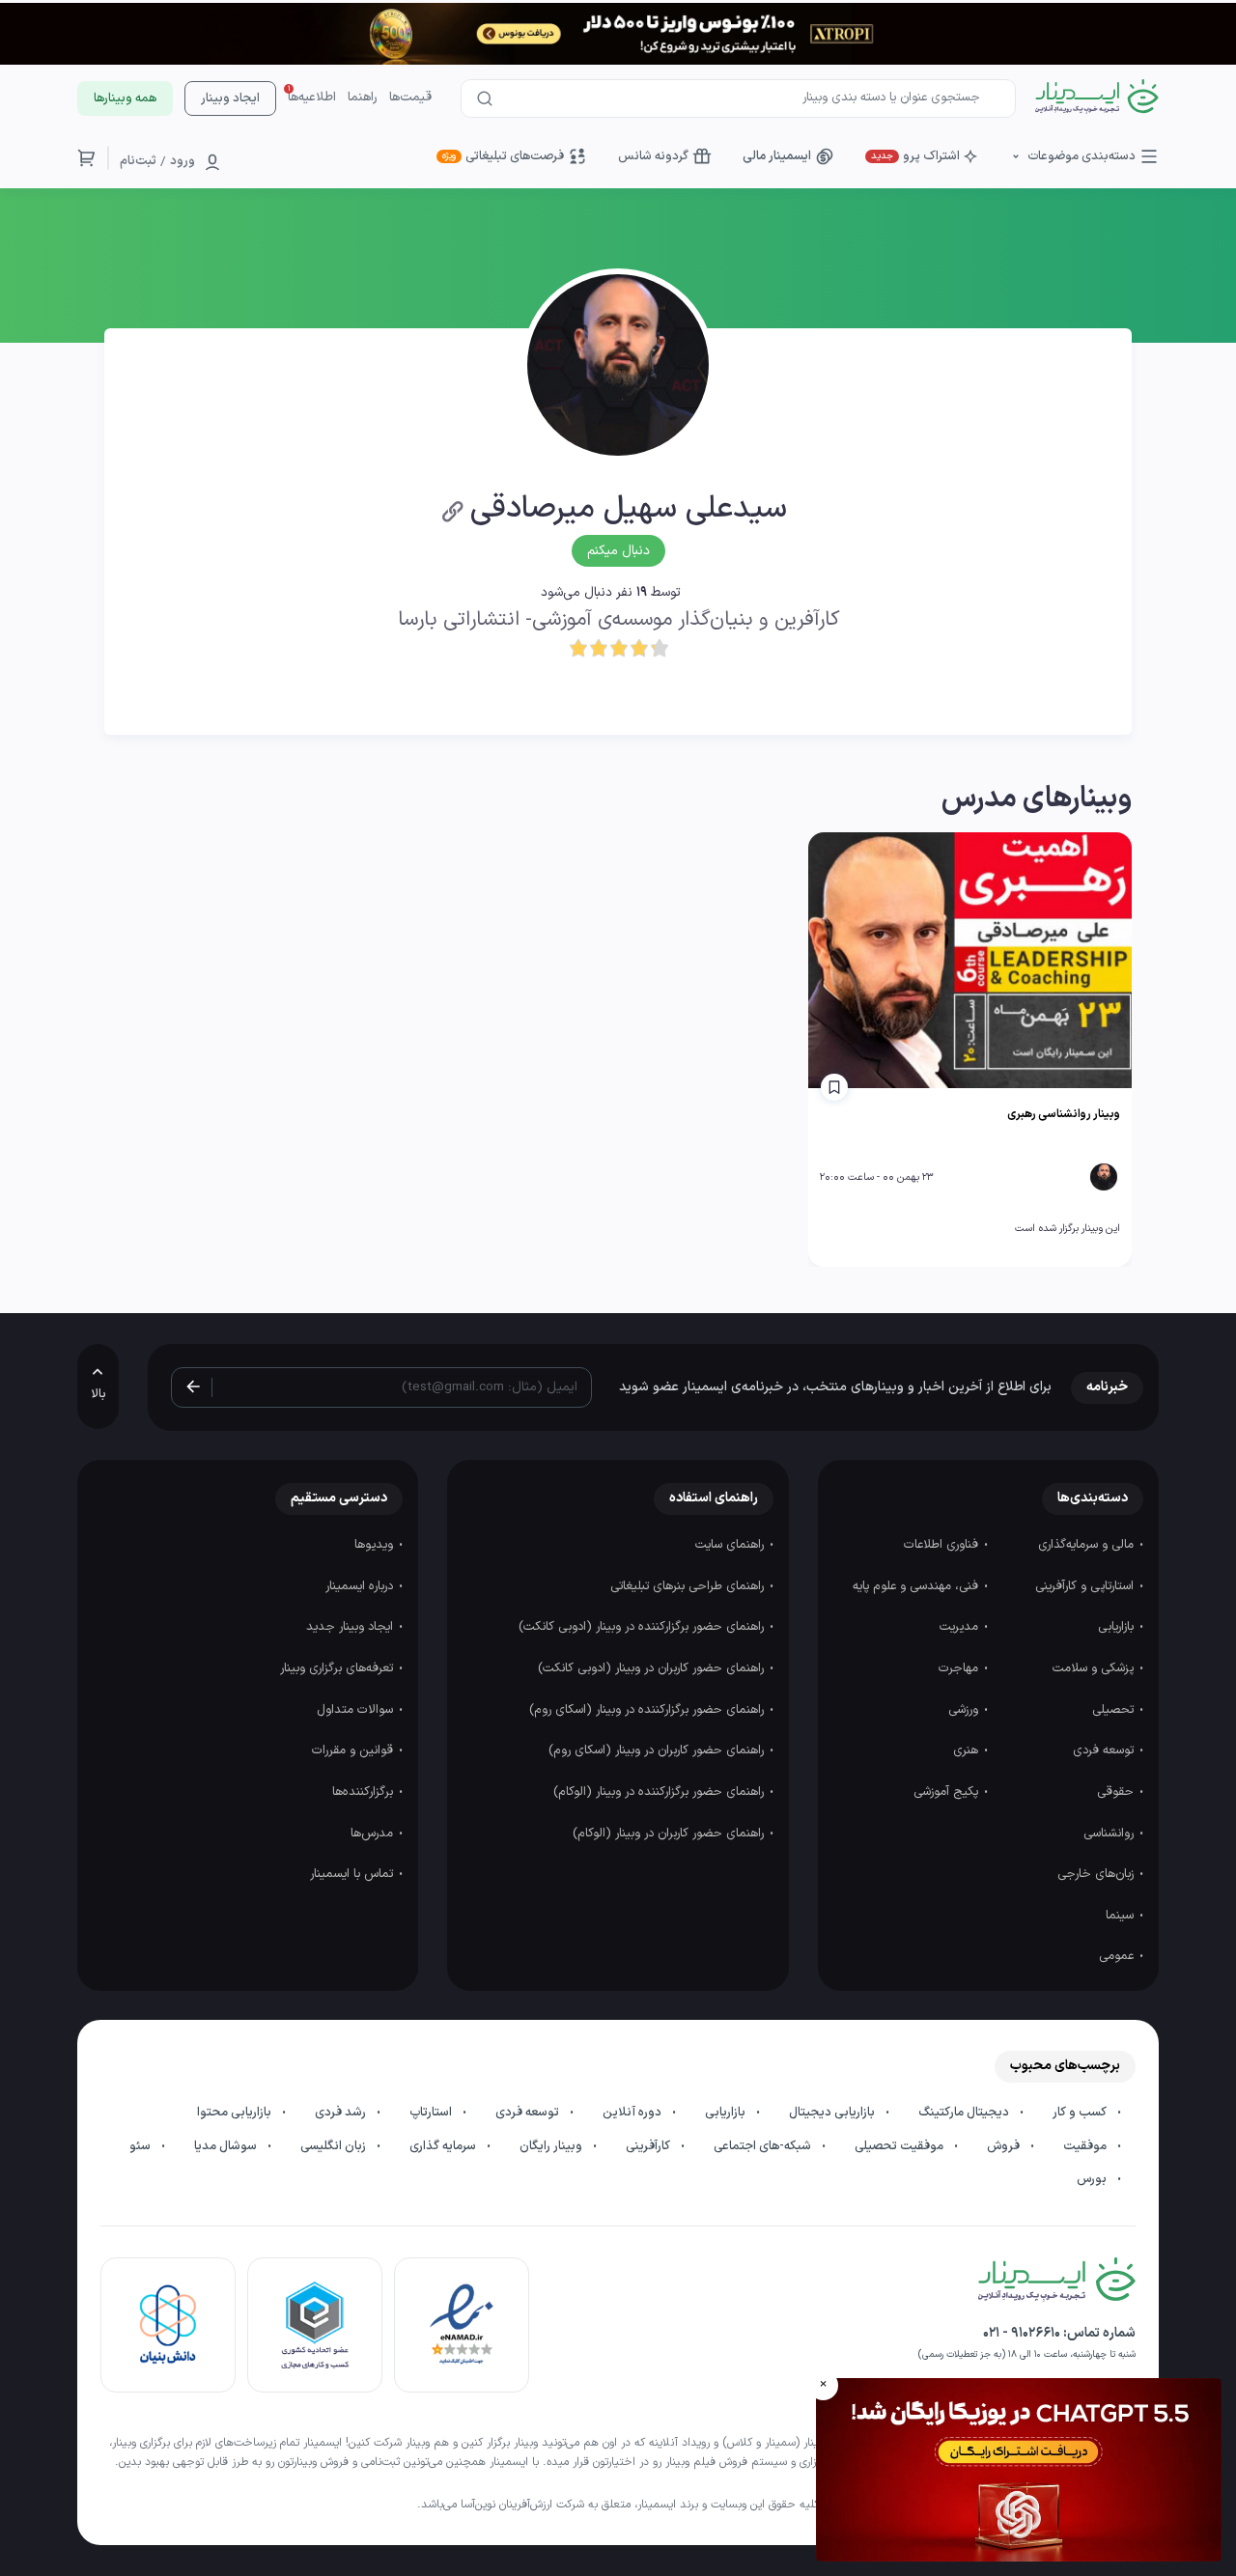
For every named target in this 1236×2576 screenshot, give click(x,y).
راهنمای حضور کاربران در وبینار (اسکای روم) (658, 1750)
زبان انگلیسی (335, 2146)
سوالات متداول (357, 1710)
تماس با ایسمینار (353, 1874)
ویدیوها (376, 1545)
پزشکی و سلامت (1095, 1668)
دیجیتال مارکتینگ (965, 2113)
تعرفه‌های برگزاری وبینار (338, 1668)
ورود (183, 161)
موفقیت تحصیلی (900, 2146)
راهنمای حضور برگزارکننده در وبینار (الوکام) (660, 1792)
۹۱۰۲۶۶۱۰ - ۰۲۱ (1022, 2333)
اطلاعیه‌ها (312, 98)
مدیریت (961, 1627)
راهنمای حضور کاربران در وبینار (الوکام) (670, 1834)
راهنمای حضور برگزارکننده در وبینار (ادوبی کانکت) (643, 1627)
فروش (1005, 2146)
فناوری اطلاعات (943, 1545)
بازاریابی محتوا (236, 2113)
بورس (1093, 2179)
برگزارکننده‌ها (365, 1792)
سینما (1122, 1916)
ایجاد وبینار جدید (351, 1627)
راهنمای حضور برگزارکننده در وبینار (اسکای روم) (648, 1710)
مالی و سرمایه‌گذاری (1088, 1545)
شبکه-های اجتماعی (764, 2146)
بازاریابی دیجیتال (833, 2113)
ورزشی (965, 1710)
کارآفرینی (649, 2146)
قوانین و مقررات (354, 1750)
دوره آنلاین (633, 2113)
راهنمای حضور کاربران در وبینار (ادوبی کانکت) (653, 1668)
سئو (141, 2146)
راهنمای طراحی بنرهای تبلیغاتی (689, 1586)
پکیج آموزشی (948, 1792)
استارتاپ (432, 2113)
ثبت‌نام (138, 161)
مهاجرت (960, 1668)
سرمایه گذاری (444, 2146)
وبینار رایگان (552, 2146)
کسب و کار (1081, 2113)
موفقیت (1086, 2146)
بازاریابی (1118, 1627)
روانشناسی (1110, 1834)
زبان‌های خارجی (1097, 1874)
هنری (968, 1750)
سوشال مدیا (227, 2146)
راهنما (363, 98)
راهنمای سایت (731, 1545)
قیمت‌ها (410, 98)
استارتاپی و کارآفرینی (1086, 1586)
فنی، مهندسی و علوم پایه (917, 1586)
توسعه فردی (1105, 1750)
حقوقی (1117, 1792)
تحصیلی (1115, 1710)
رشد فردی (342, 2113)
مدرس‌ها (374, 1834)
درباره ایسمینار (361, 1586)
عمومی (1118, 1956)
